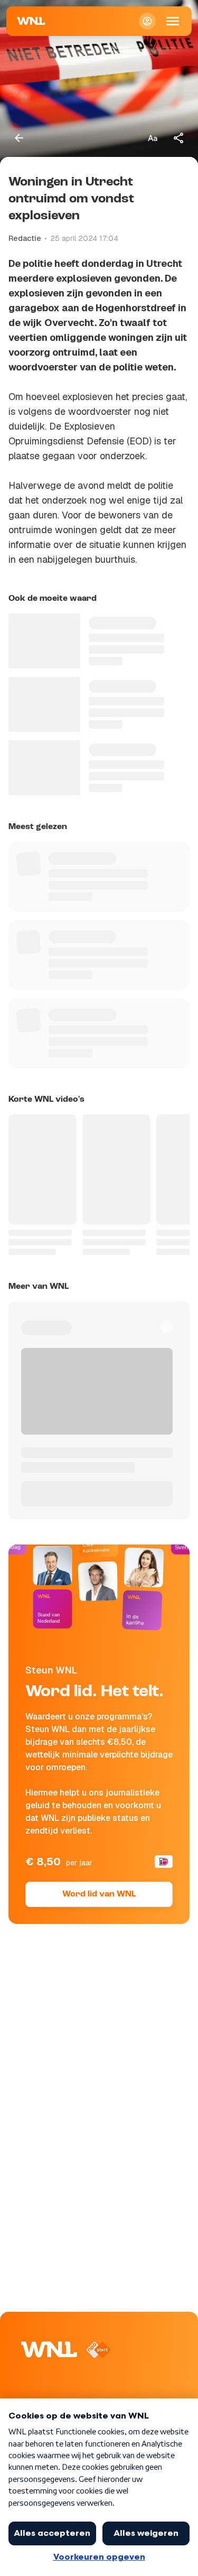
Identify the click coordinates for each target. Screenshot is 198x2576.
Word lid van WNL (99, 1894)
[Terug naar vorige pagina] (19, 138)
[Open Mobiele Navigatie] (173, 21)
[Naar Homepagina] (31, 21)
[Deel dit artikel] (179, 138)
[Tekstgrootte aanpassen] (153, 138)
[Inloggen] (147, 21)
